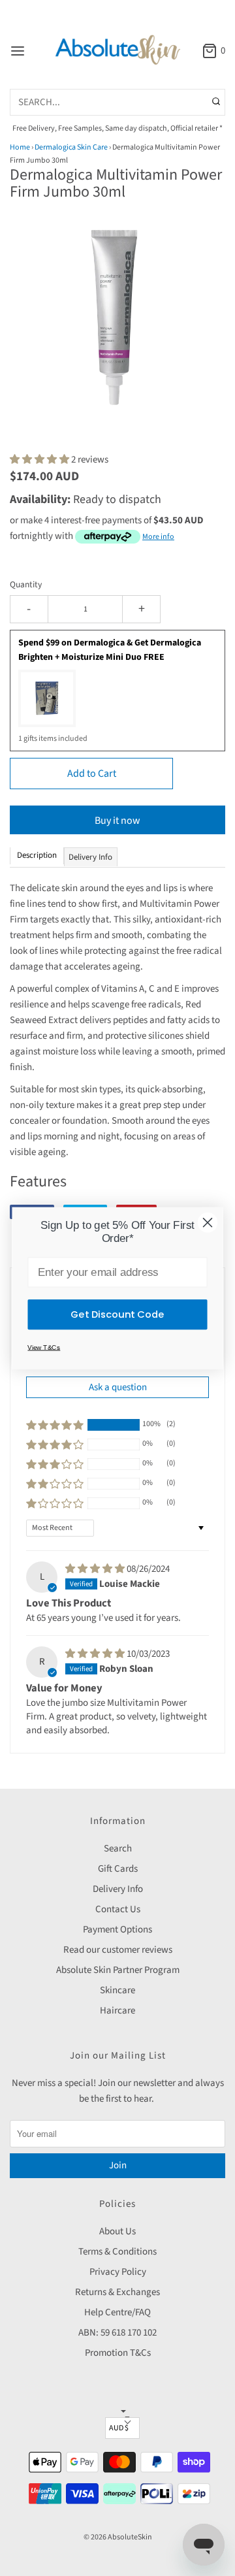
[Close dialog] (208, 1222)
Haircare (117, 2011)
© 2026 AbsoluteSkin (118, 2537)
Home (20, 147)
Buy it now (117, 821)
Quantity (26, 584)
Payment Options (117, 1930)
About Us (117, 2231)
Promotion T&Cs (118, 2353)
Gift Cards (118, 1869)
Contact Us (118, 1909)
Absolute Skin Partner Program (118, 1970)
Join (118, 2165)
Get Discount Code (117, 1314)
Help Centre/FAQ (117, 2312)
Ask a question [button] (118, 1387)
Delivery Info (118, 1889)
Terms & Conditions (117, 2252)
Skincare (117, 1990)
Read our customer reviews (118, 1950)
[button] (117, 329)
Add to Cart (92, 774)
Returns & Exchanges (117, 2292)
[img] (96, 1569)
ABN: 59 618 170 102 (117, 2333)
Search (118, 1849)
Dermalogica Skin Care (71, 147)
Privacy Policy (118, 2272)
